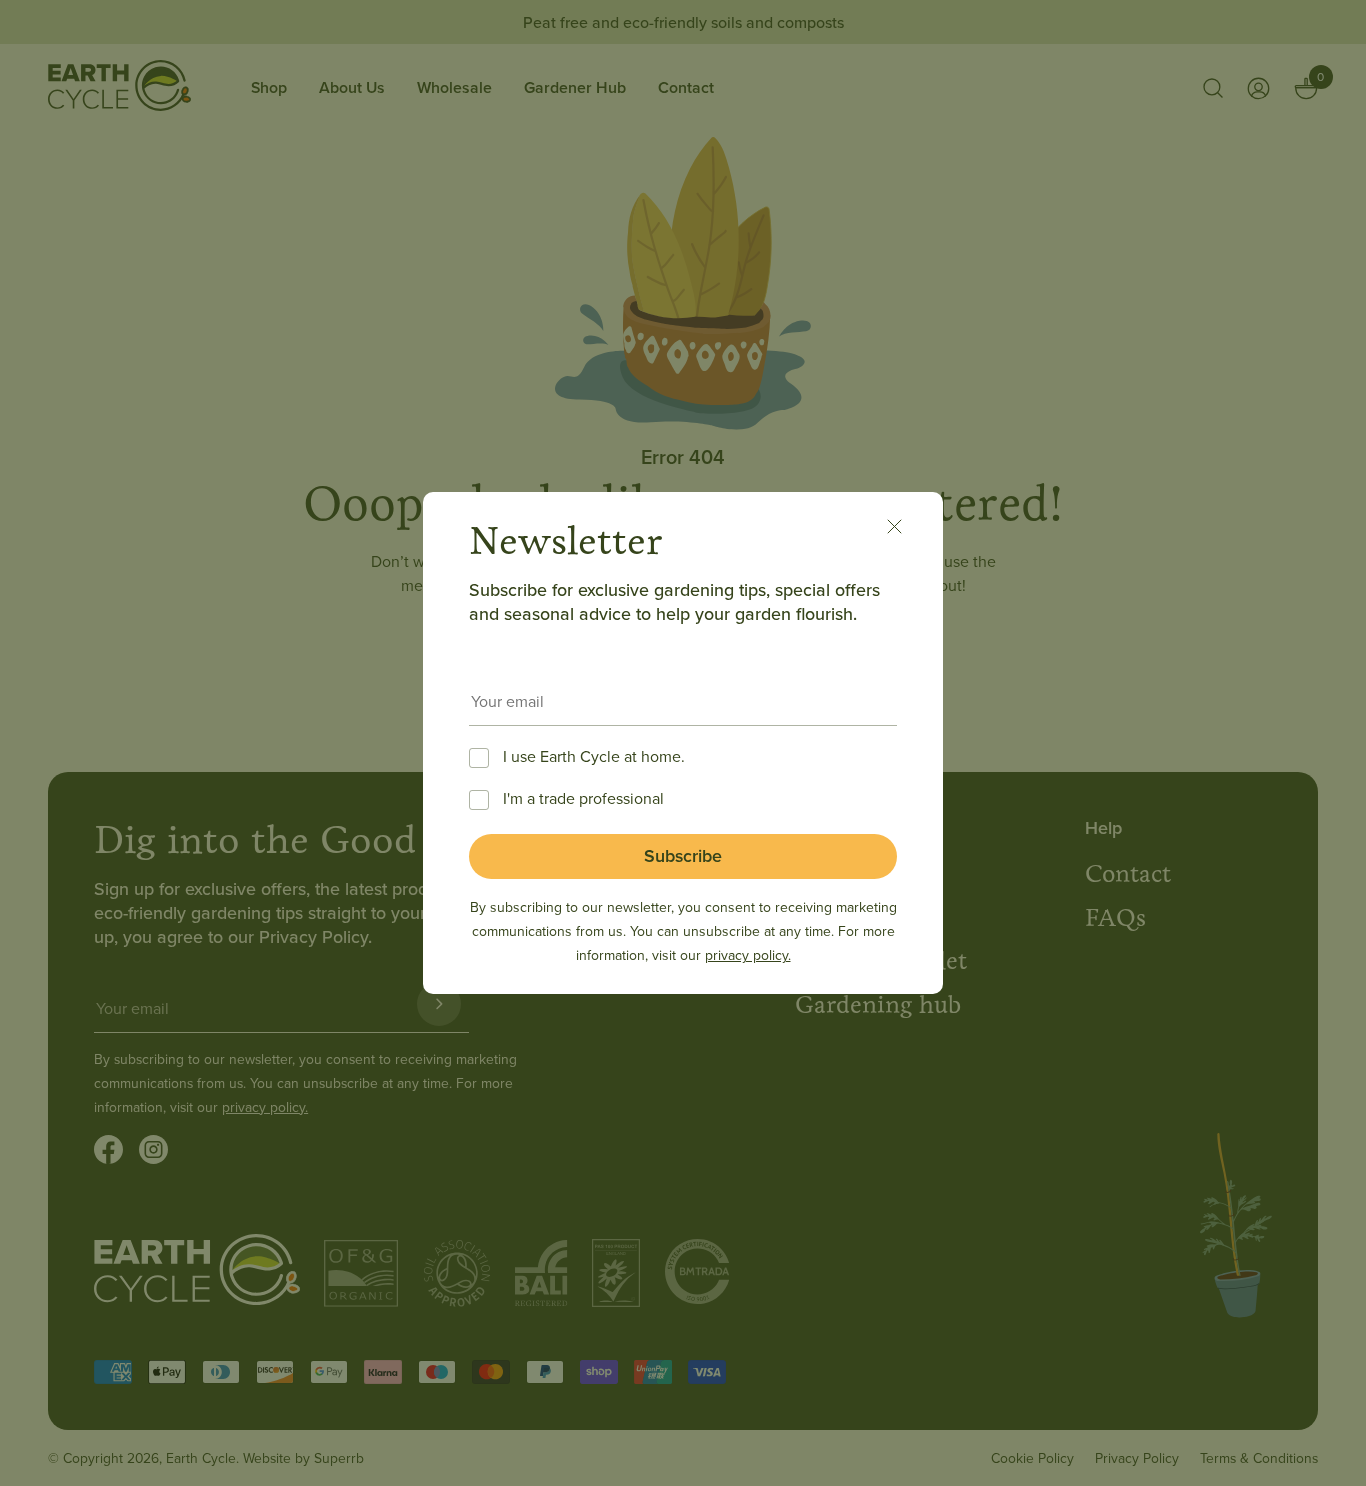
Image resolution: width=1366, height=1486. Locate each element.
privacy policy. (748, 955)
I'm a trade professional (583, 798)
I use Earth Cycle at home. (594, 756)
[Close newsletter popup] (905, 530)
